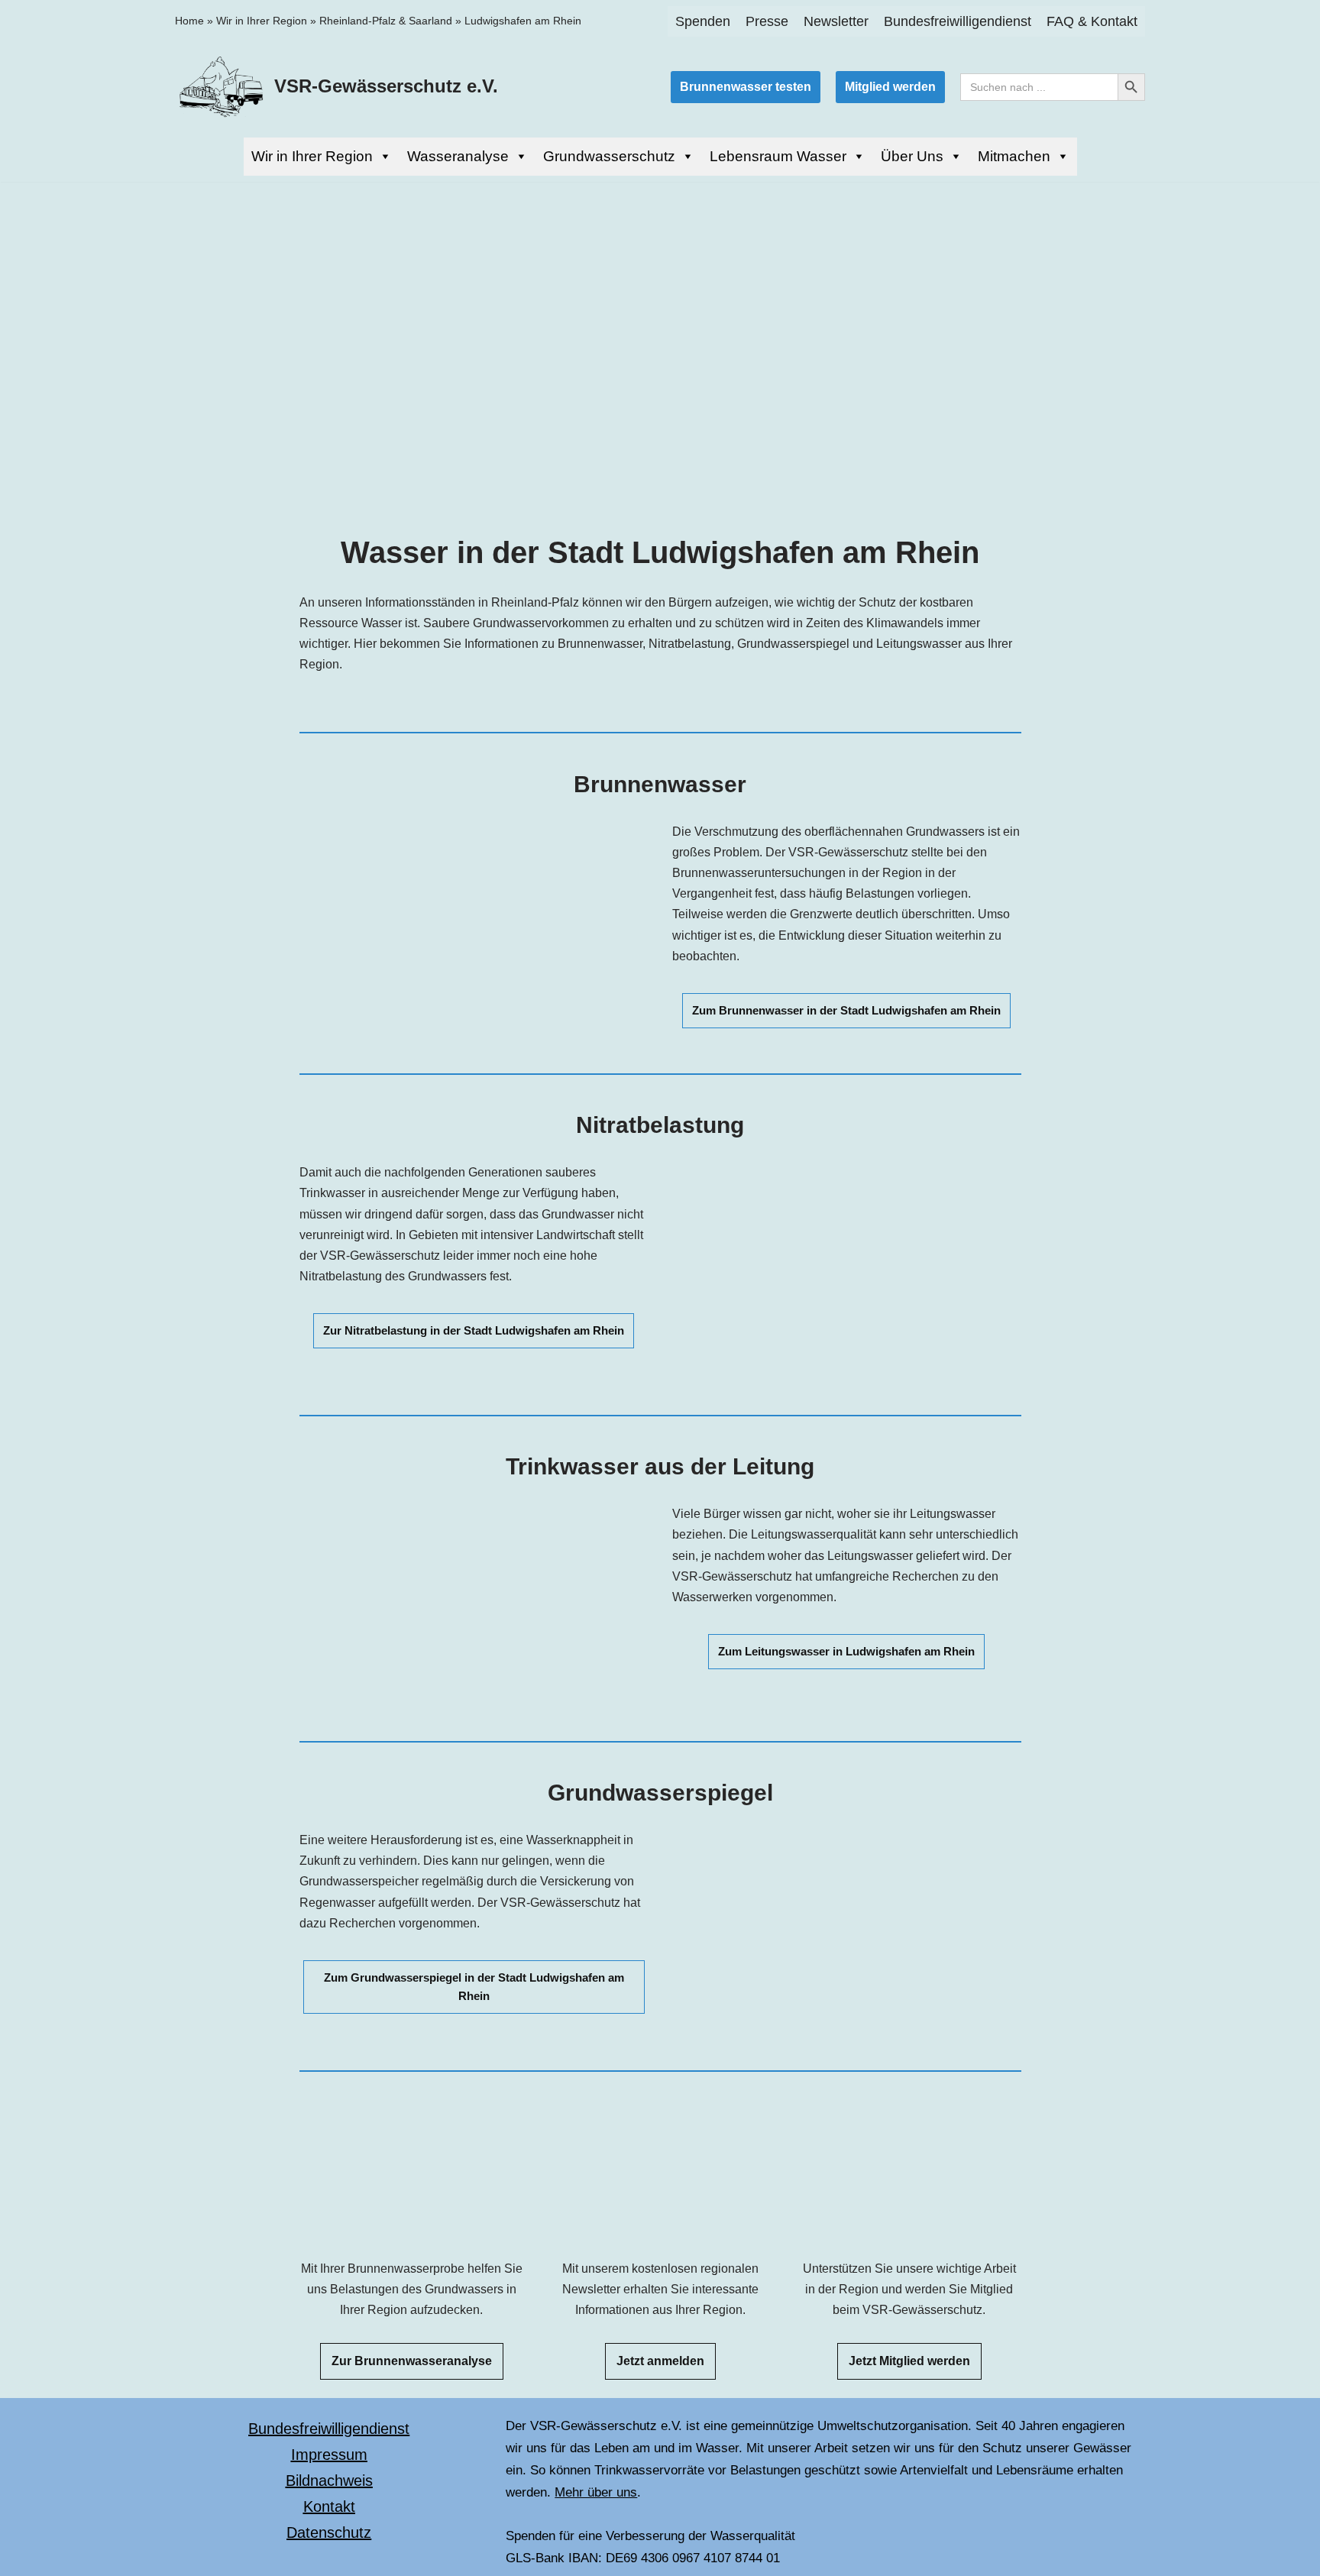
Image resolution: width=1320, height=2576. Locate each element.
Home (189, 21)
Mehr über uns (596, 2492)
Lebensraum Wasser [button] (778, 156)
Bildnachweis (329, 2481)
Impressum (329, 2455)
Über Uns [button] (912, 156)
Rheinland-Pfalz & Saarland (386, 21)
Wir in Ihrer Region (262, 21)
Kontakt (329, 2506)
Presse (767, 21)
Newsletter (836, 21)
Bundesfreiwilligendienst (958, 21)
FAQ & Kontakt (1092, 21)
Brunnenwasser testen (746, 87)
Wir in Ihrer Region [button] (312, 156)
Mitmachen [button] (1014, 156)
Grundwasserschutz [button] (609, 156)
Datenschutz (329, 2532)
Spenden (703, 21)
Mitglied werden (890, 87)
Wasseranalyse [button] (458, 156)
